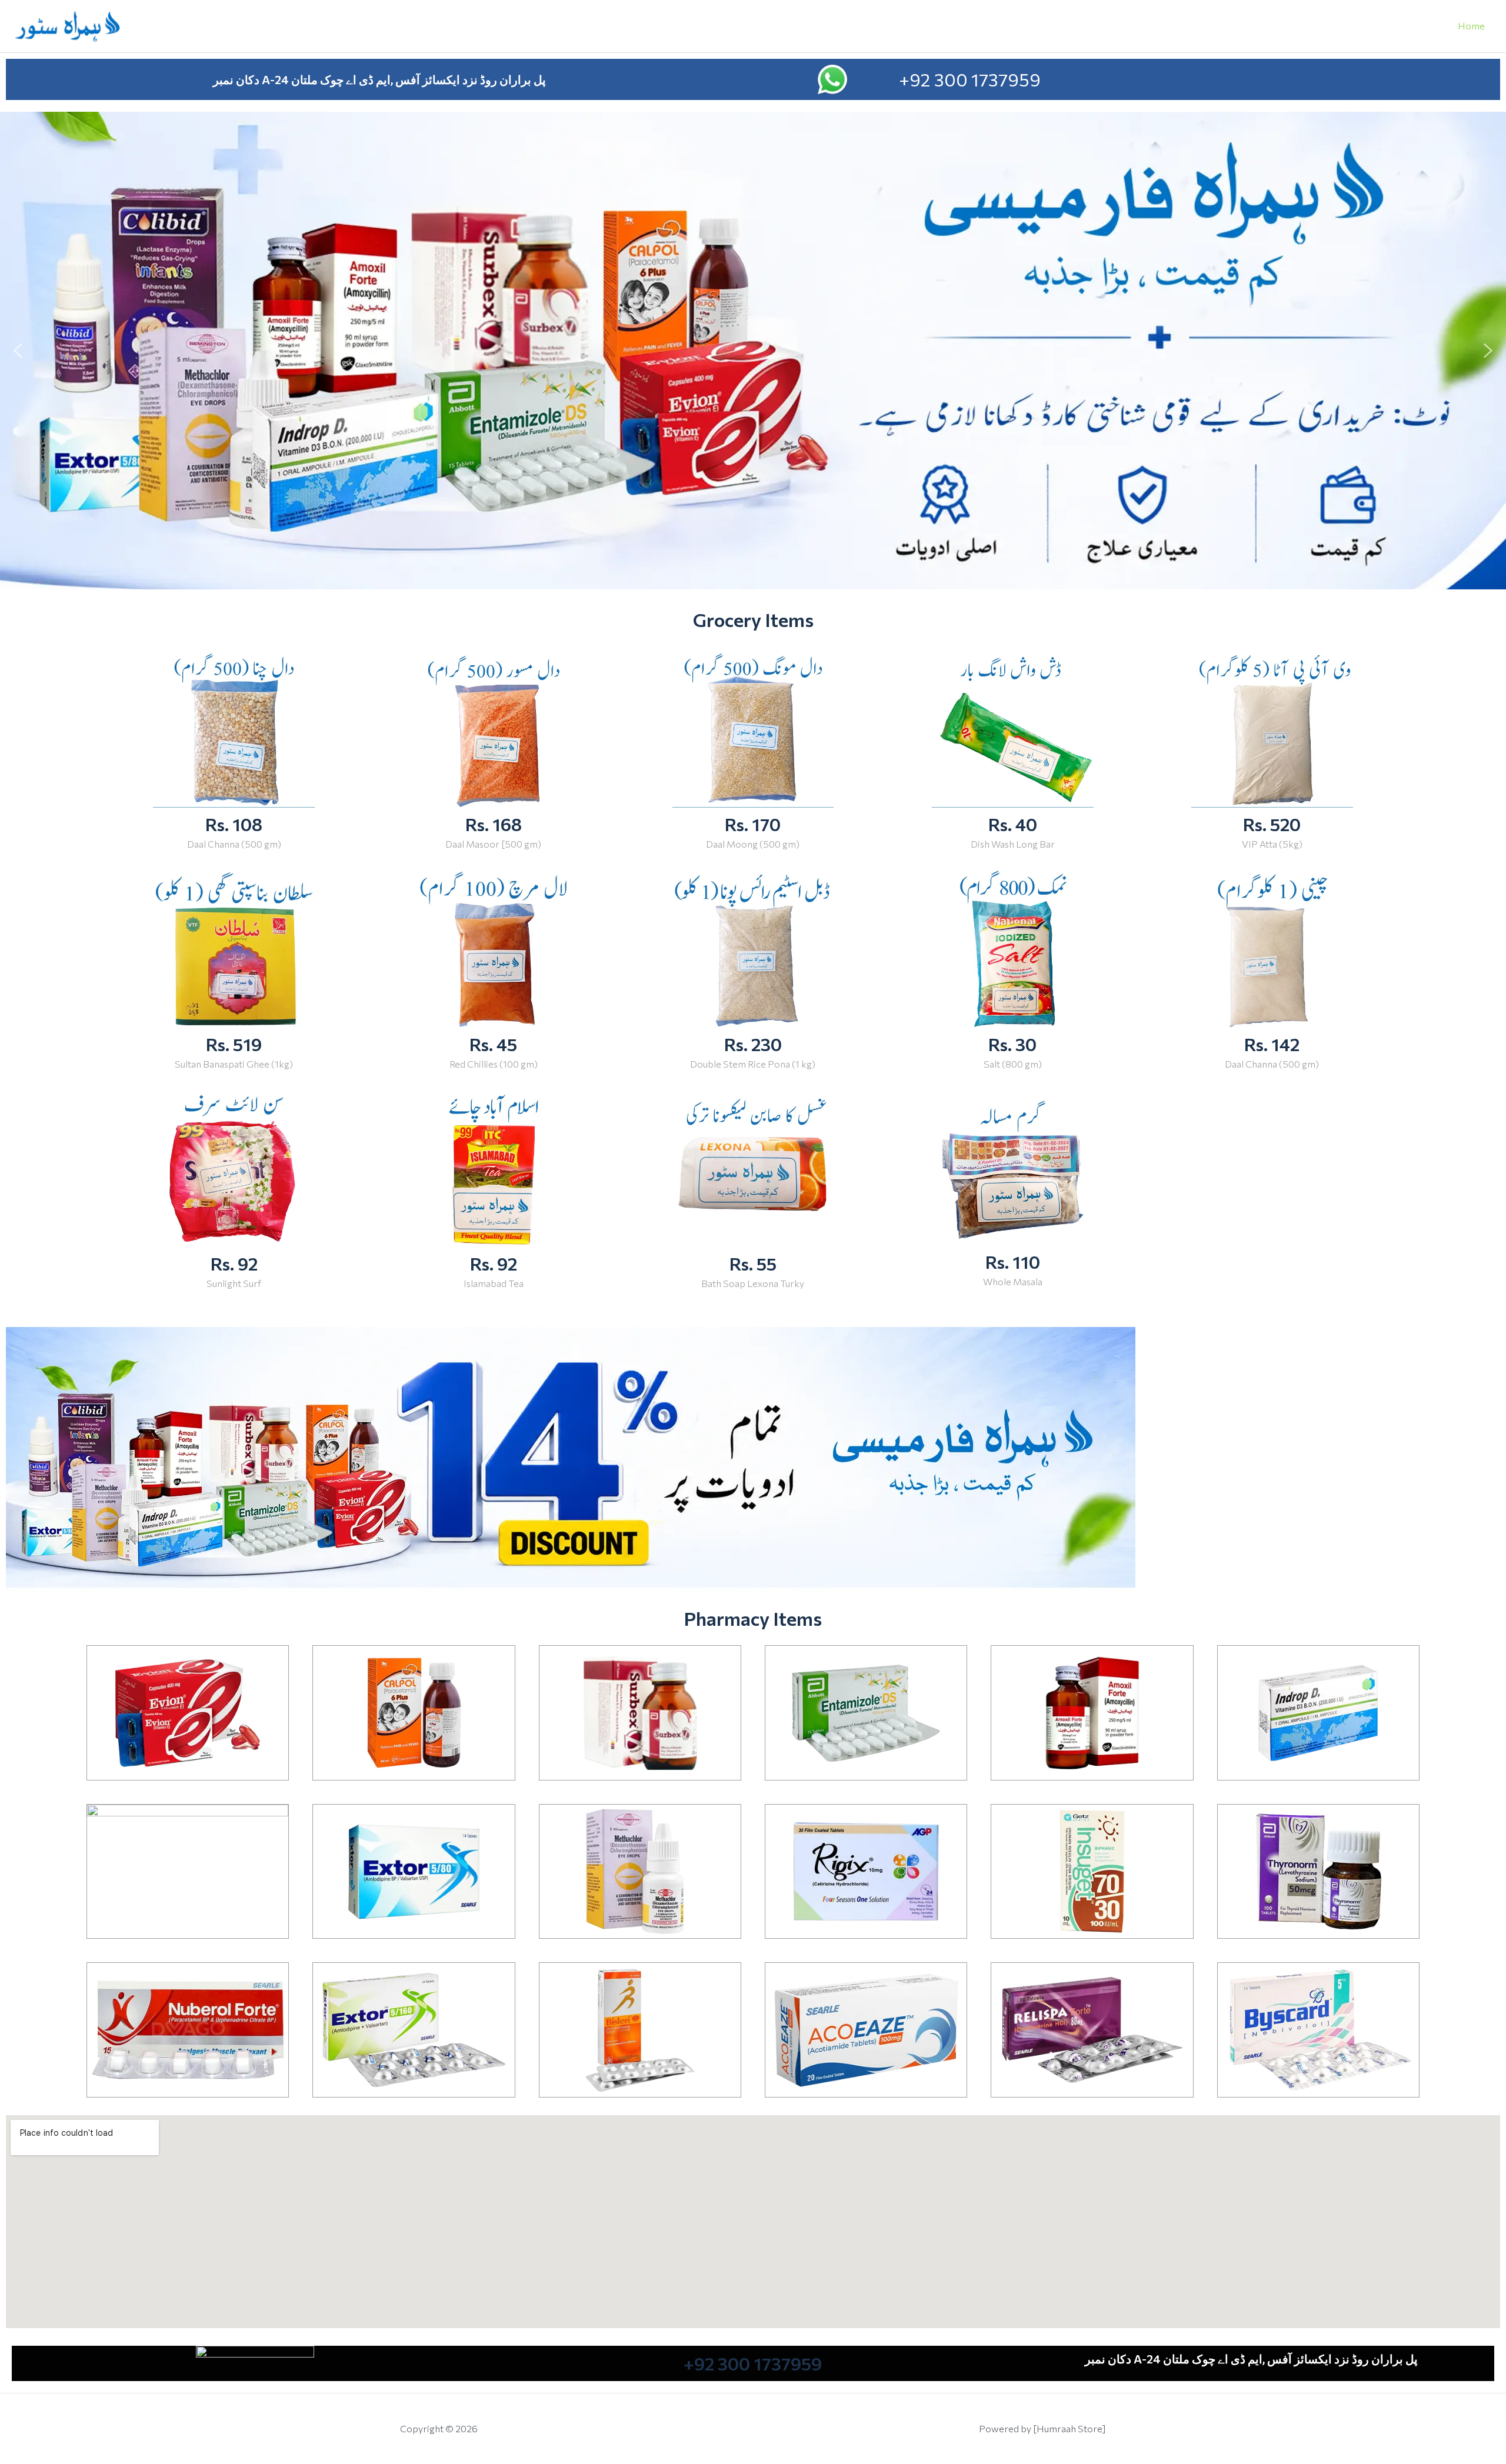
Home (1471, 26)
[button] (18, 351)
